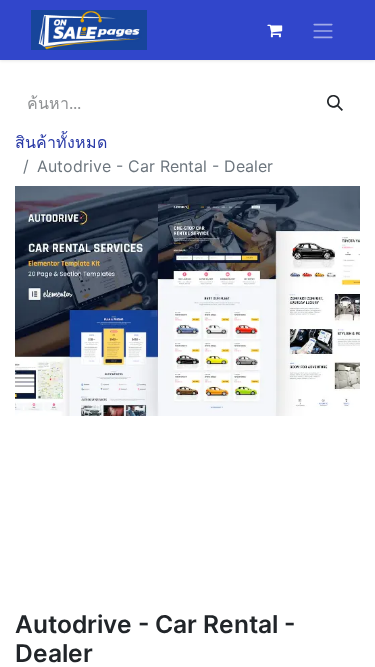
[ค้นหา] (335, 103)
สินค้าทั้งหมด (61, 142)
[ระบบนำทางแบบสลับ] (323, 30)
